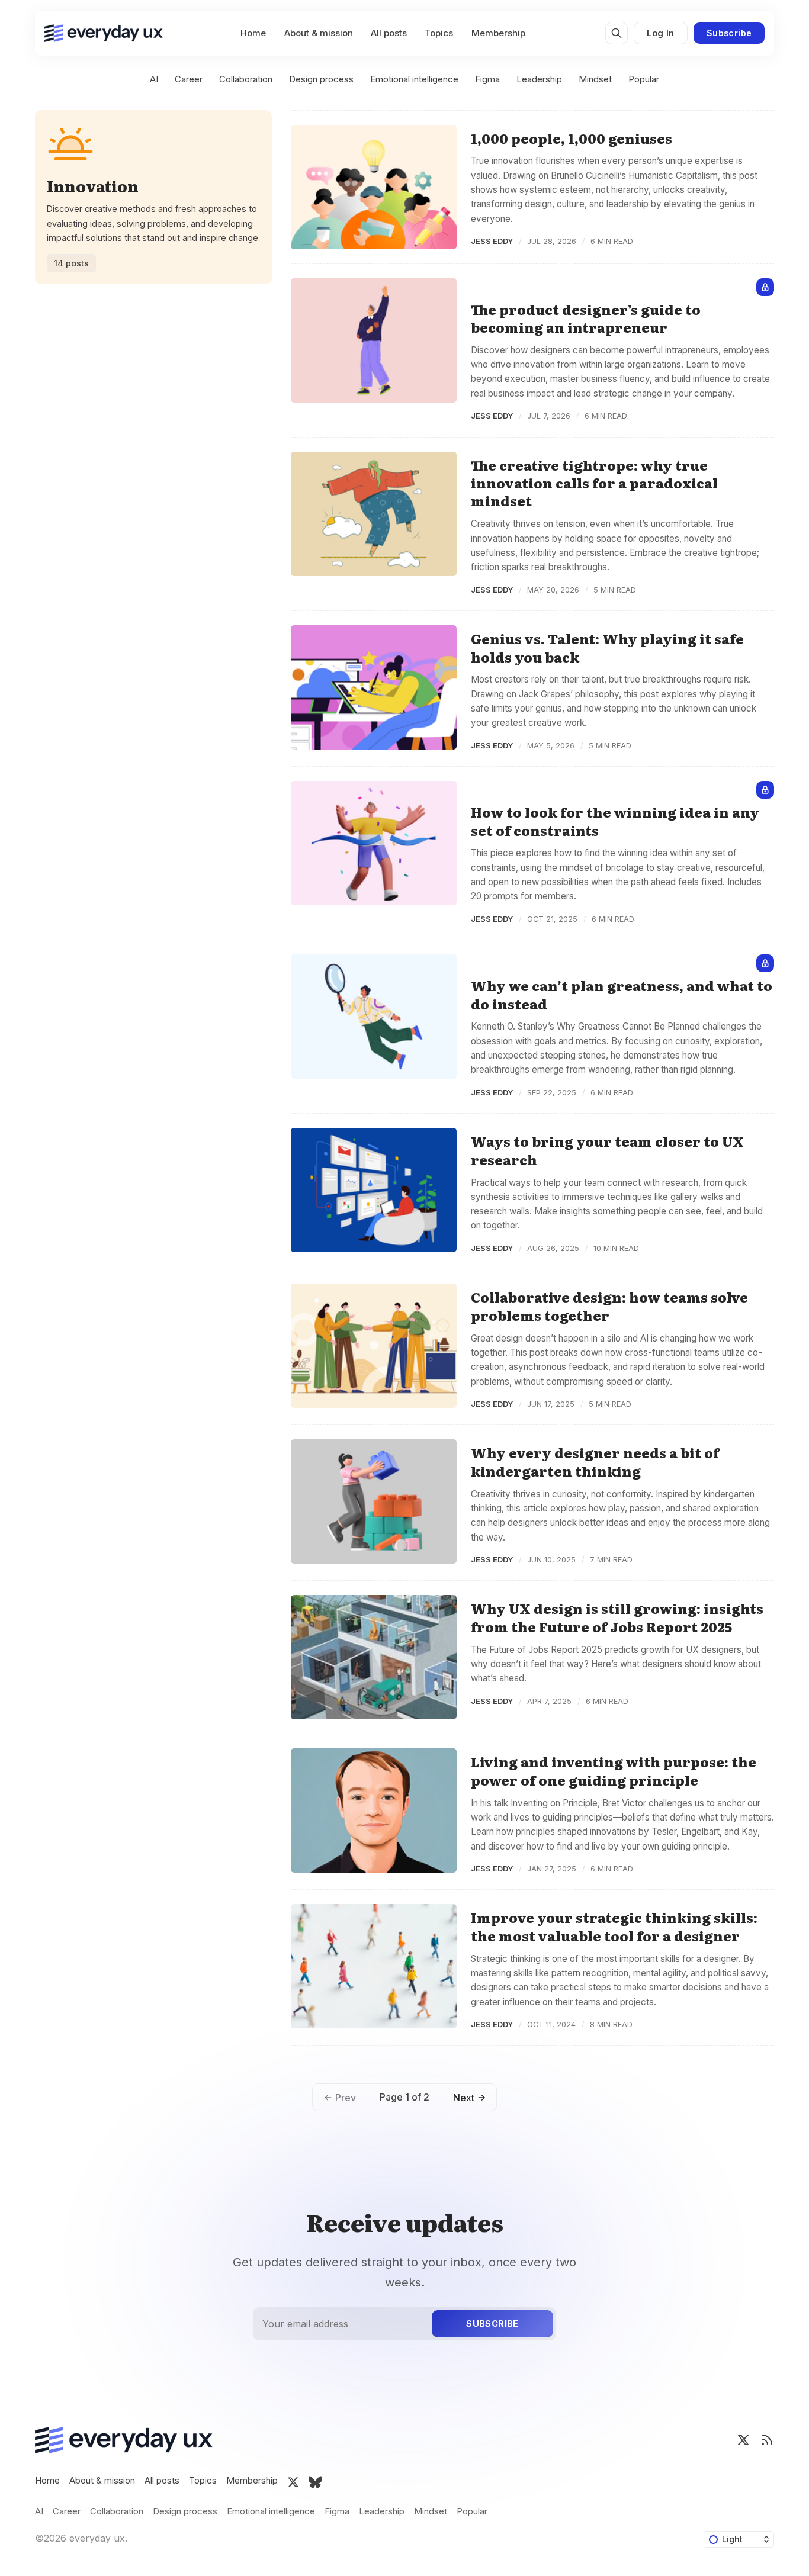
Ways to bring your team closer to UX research (607, 1150)
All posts (389, 33)
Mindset (595, 79)
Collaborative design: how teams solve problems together (609, 1306)
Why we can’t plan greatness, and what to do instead (622, 994)
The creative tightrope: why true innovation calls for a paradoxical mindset (594, 483)
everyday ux (97, 2538)
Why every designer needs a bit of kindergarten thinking (595, 1461)
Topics (439, 33)
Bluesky (315, 2482)
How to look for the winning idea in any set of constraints (615, 821)
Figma (487, 79)
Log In (660, 33)
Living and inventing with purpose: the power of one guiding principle (614, 1771)
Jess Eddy (492, 241)
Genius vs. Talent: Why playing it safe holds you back (607, 647)
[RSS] (767, 2440)
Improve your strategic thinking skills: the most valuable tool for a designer (614, 1926)
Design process (321, 79)
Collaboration (246, 79)
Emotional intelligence (414, 79)
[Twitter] (743, 2440)
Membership (498, 33)
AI (154, 79)
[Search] (617, 33)
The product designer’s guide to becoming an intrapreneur (586, 318)
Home (253, 33)
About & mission (319, 33)
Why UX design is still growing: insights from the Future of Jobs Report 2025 (617, 1617)
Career (189, 79)
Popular (644, 79)
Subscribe (729, 33)
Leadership (539, 79)
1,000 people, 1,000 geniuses (572, 138)
